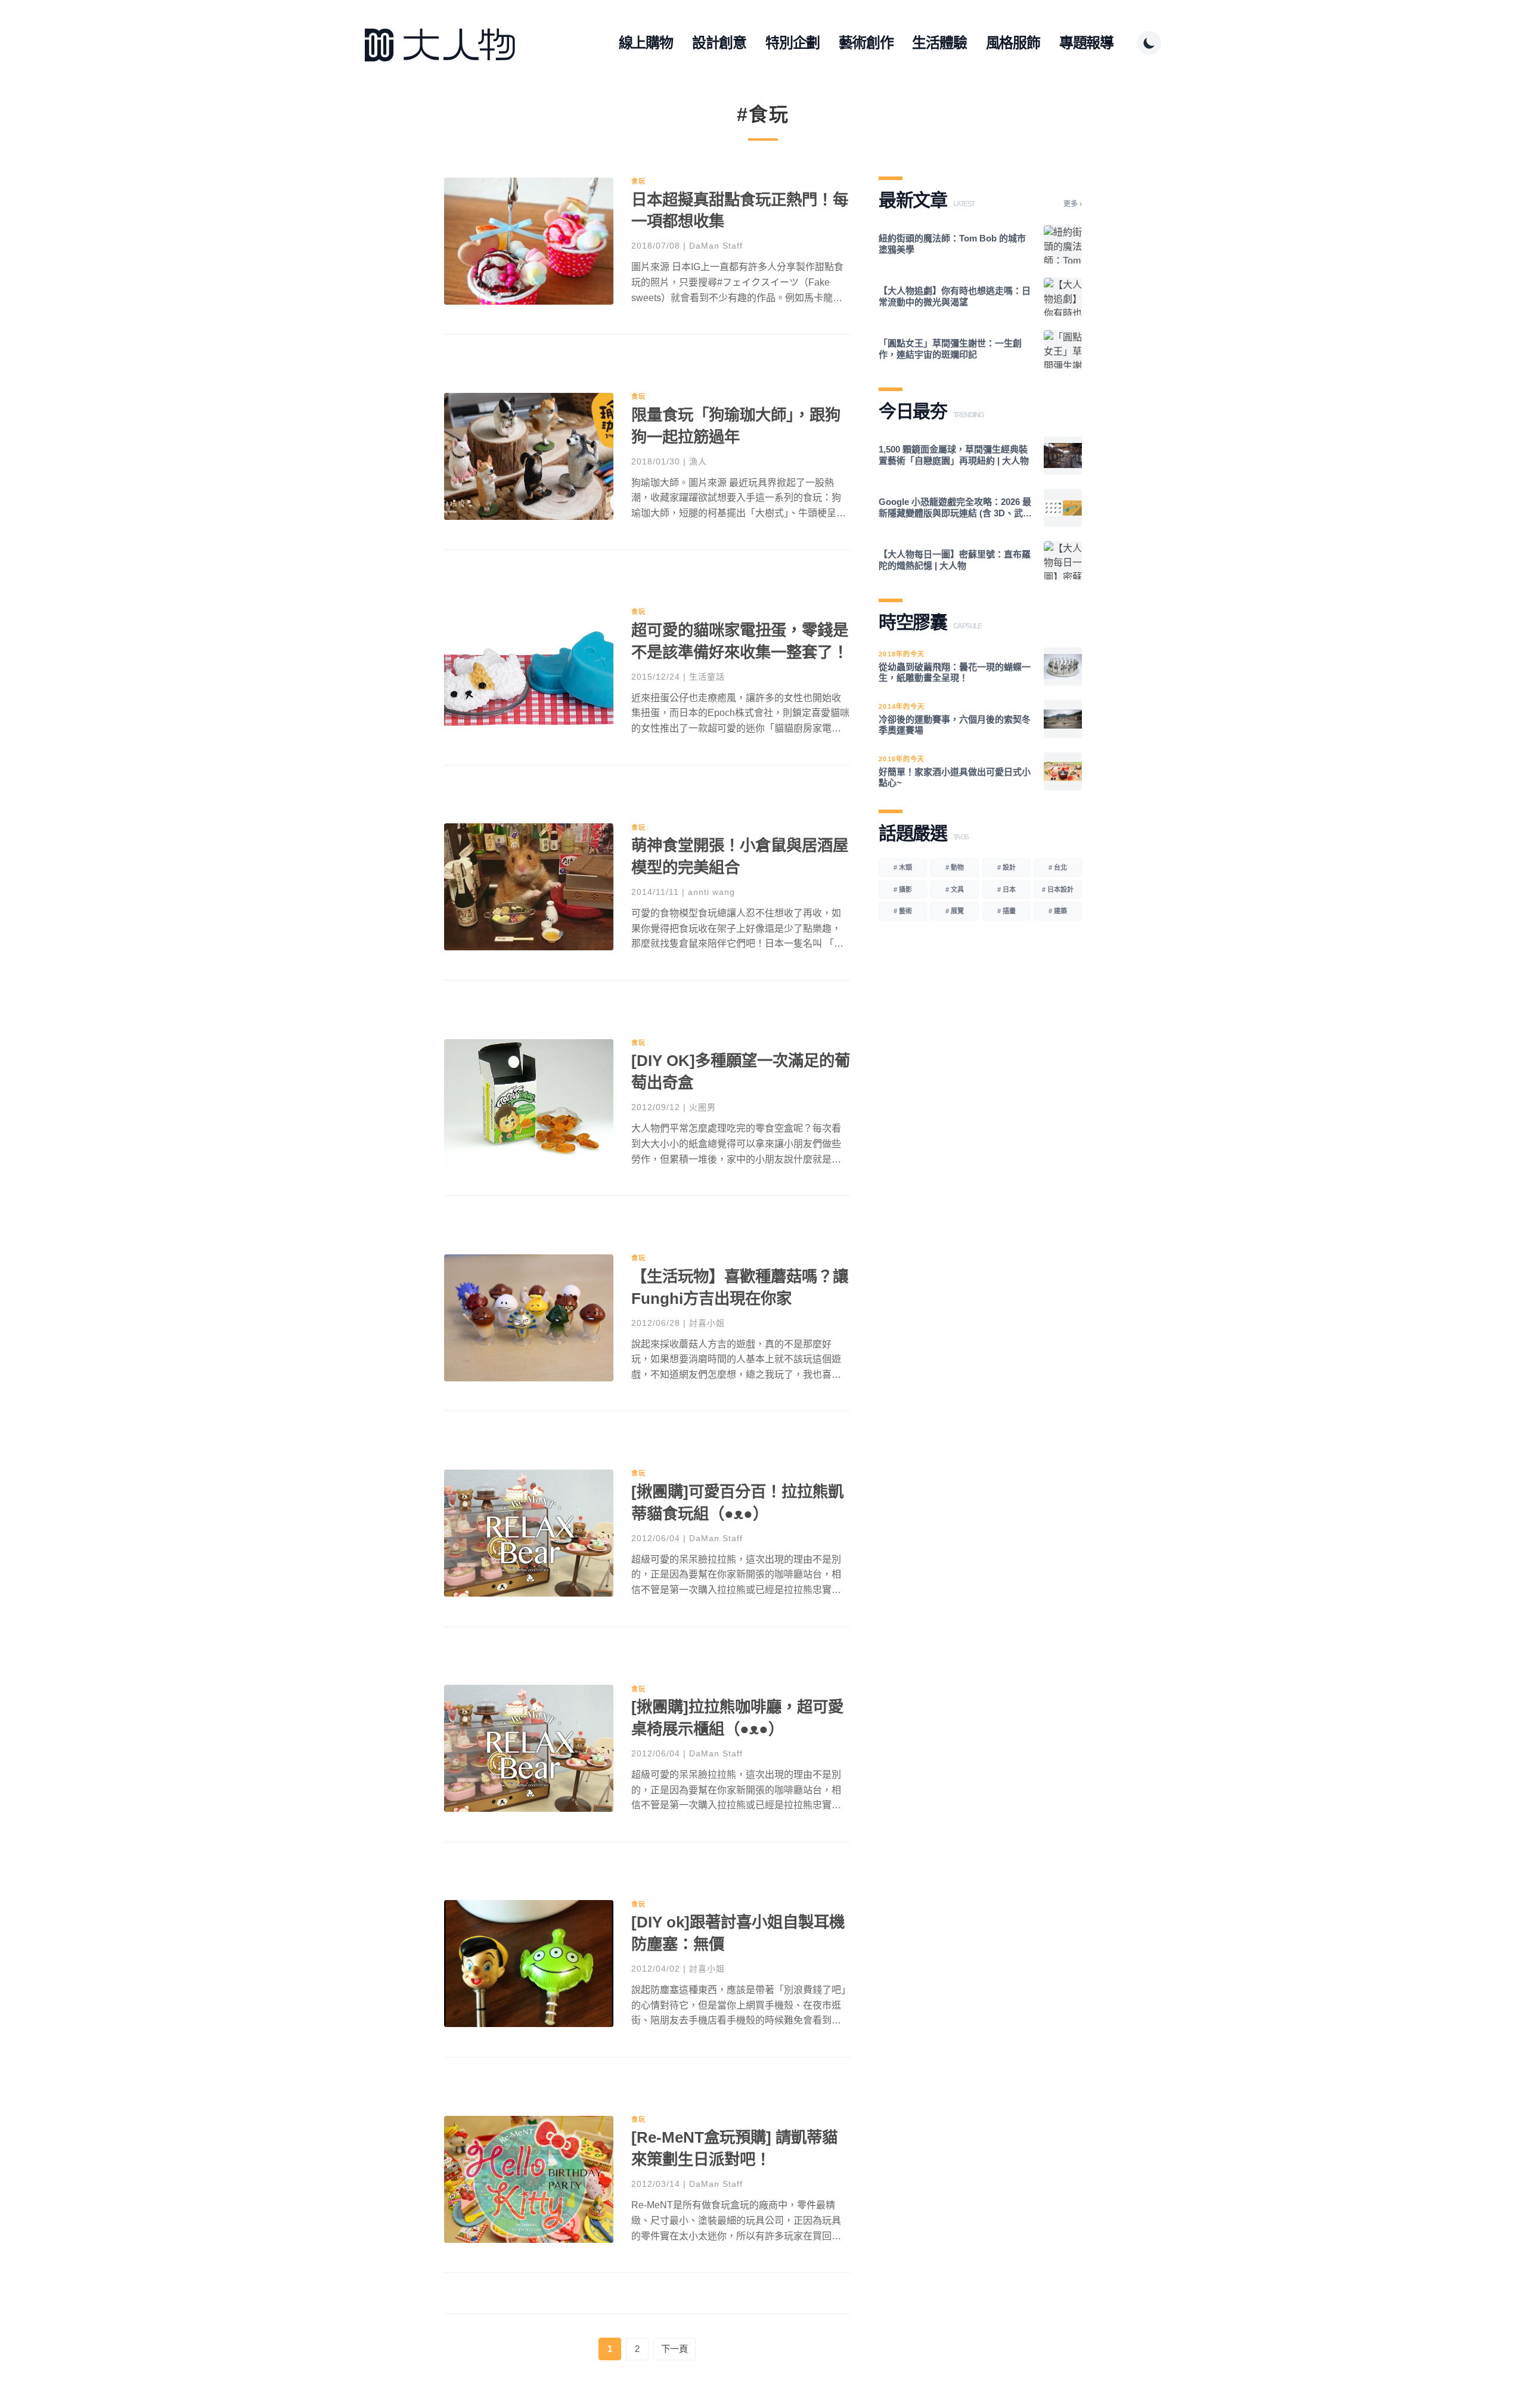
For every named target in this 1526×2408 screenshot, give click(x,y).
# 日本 (1007, 890)
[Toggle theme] (1149, 43)
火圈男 (702, 1107)
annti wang (711, 892)
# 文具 (955, 890)
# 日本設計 (1058, 890)
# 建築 (1058, 911)
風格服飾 (1013, 43)
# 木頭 (903, 867)
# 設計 (1007, 867)
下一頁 (674, 2349)
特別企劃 (793, 43)
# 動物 (955, 867)
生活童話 (707, 677)
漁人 (698, 461)
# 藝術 (903, 911)
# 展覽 (955, 911)
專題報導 (1086, 43)
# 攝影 (903, 890)
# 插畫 (1007, 911)
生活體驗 (939, 43)
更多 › (1073, 204)
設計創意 (719, 43)
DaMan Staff (716, 246)
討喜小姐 (707, 1323)
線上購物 (646, 43)
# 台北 (1058, 867)
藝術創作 (866, 43)
